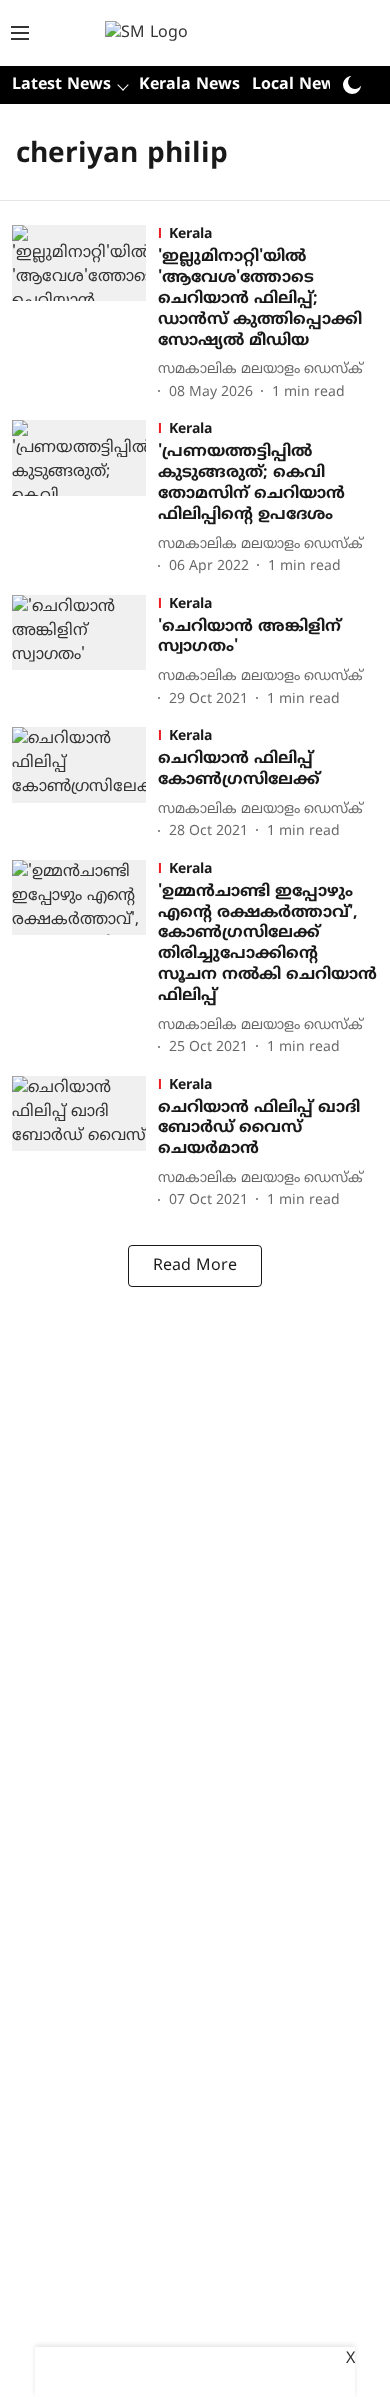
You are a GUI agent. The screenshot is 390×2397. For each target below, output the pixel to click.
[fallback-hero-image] (85, 314)
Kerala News (189, 85)
